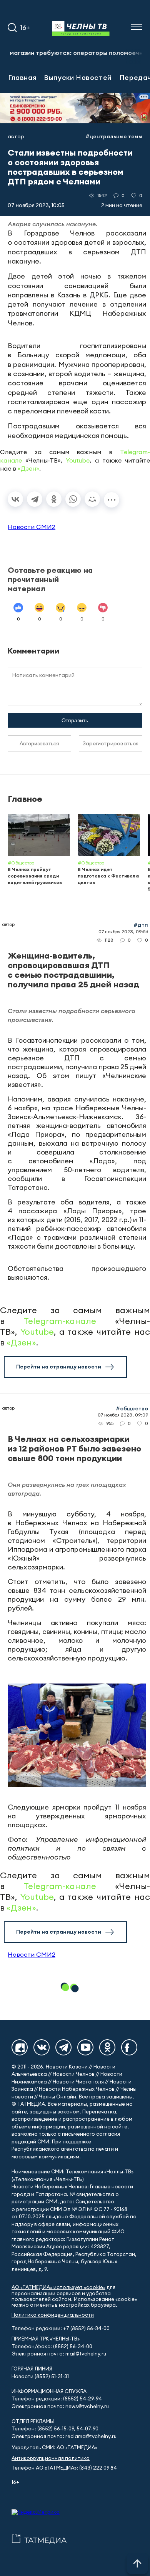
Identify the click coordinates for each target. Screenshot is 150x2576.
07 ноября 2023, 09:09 (123, 1415)
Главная (22, 77)
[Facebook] (129, 2047)
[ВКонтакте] (15, 499)
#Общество (132, 1408)
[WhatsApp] (73, 499)
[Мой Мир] (92, 499)
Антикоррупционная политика (51, 2458)
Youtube (78, 460)
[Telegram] (35, 499)
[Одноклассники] (54, 499)
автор (16, 136)
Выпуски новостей (78, 77)
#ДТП (141, 925)
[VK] (42, 2047)
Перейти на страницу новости (59, 1367)
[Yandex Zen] (20, 2047)
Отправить (75, 720)
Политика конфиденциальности (53, 2315)
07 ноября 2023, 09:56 (123, 931)
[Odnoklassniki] (107, 2047)
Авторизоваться (39, 743)
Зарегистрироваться (111, 743)
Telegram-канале (60, 1321)
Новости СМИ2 (32, 527)
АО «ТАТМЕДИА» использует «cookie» (58, 2287)
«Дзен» (28, 468)
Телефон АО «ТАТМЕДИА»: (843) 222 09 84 (64, 2468)
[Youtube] (85, 2047)
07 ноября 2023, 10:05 (36, 205)
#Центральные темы (114, 136)
